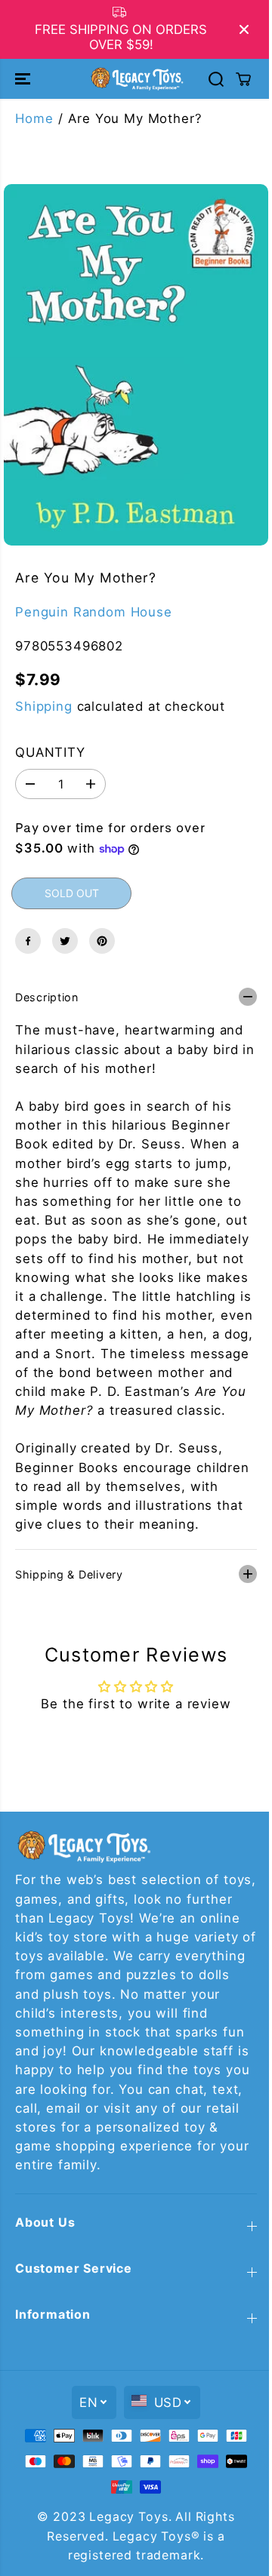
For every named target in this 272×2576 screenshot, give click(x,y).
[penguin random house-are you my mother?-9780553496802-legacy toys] (136, 365)
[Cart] (243, 79)
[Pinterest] (102, 941)
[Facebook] (28, 941)
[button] (24, 78)
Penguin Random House (94, 612)
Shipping (44, 706)
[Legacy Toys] (136, 78)
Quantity (50, 752)
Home (34, 118)
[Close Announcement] (244, 29)
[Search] (216, 79)
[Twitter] (65, 941)
